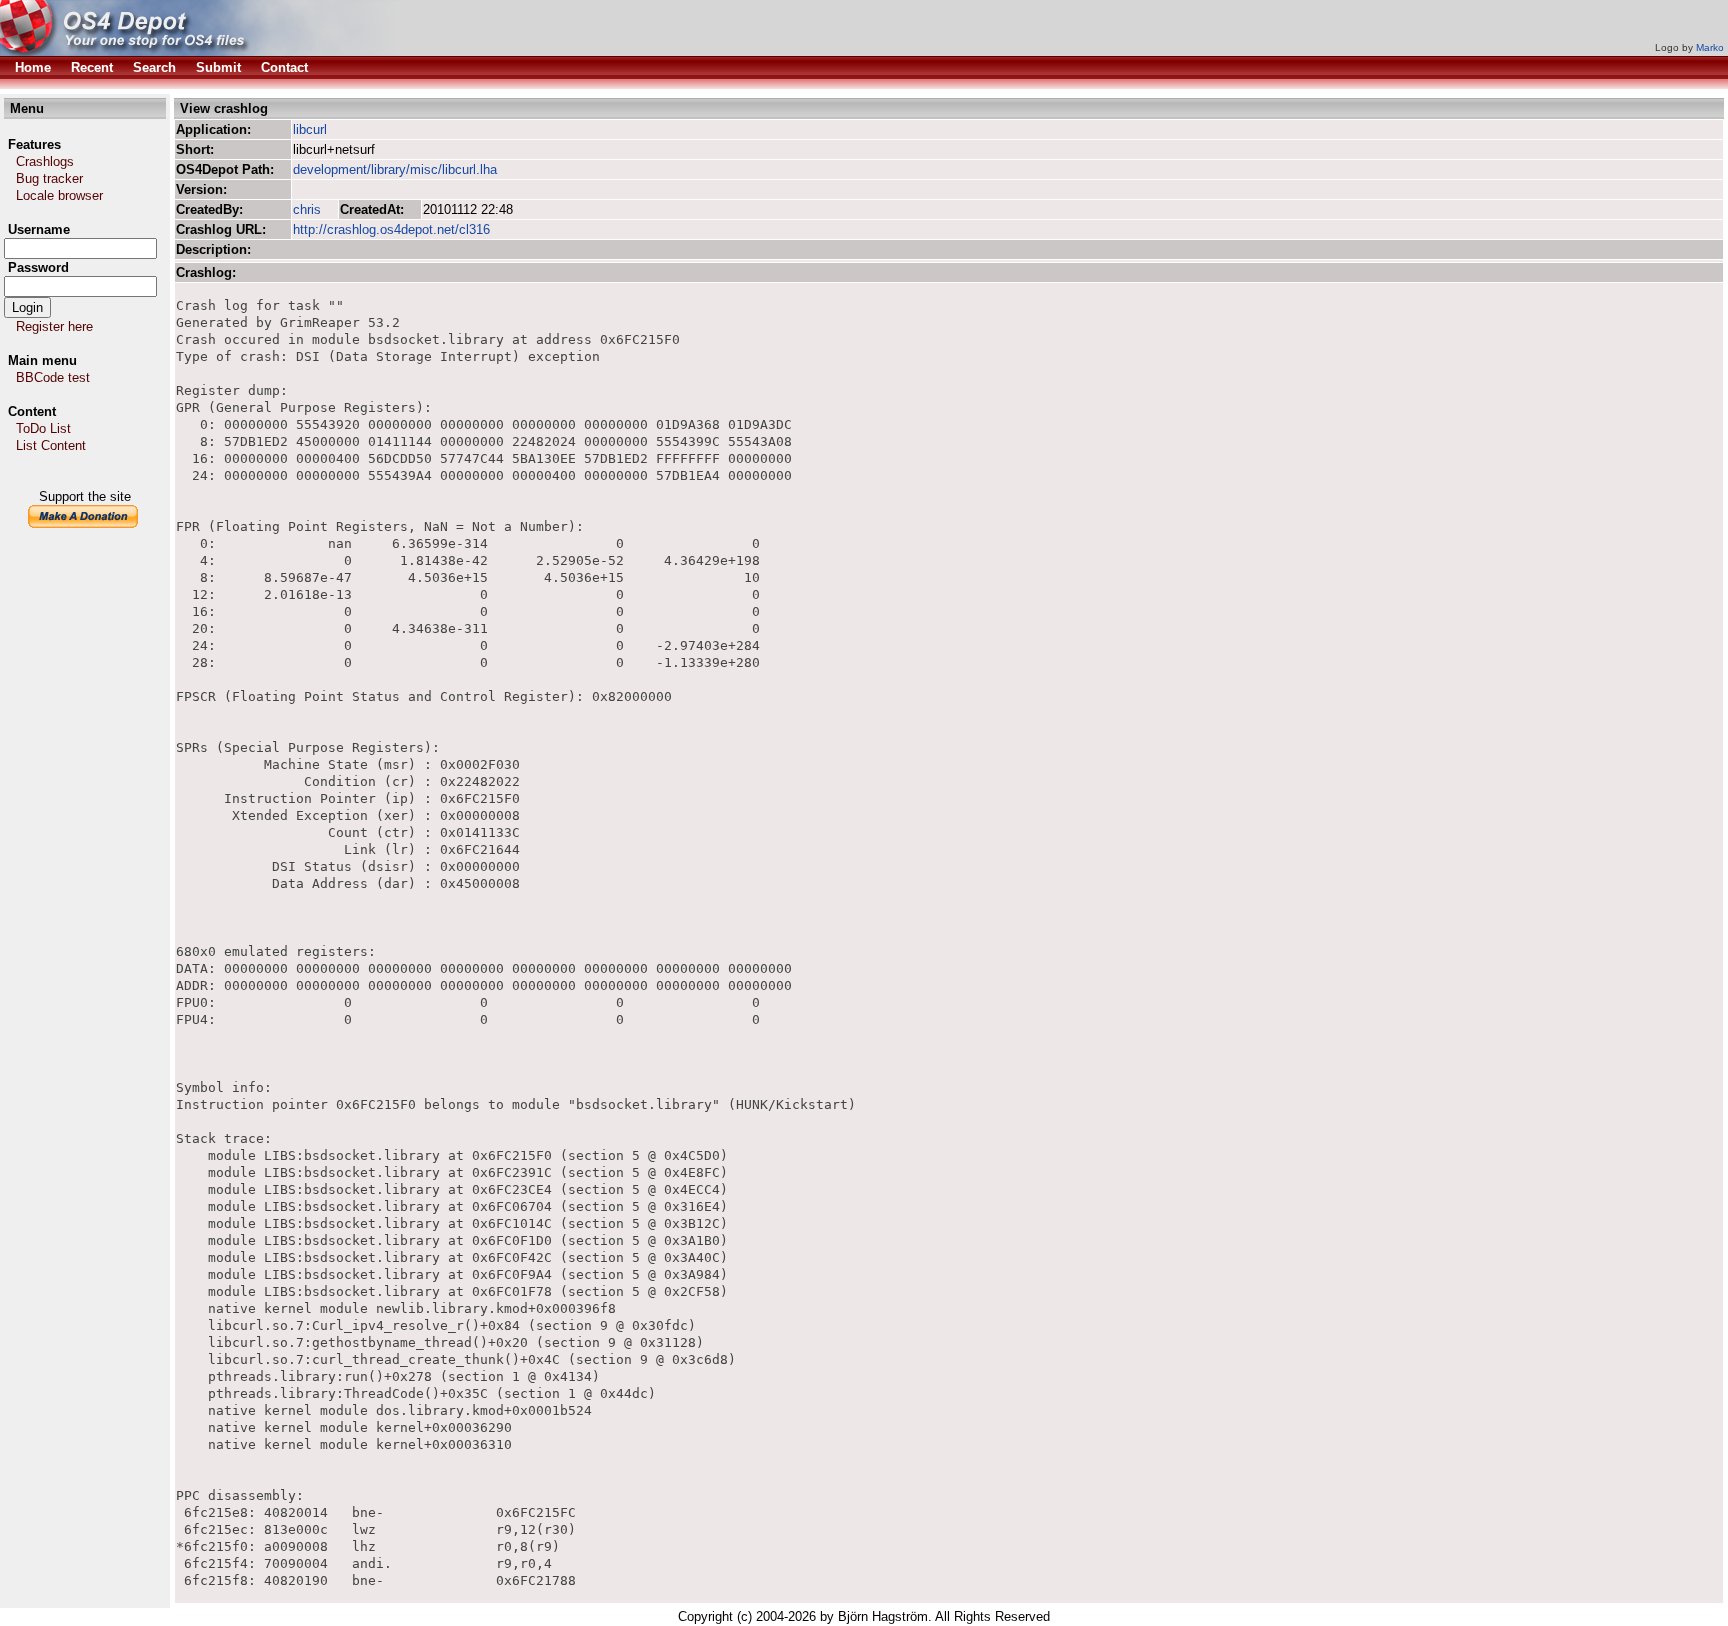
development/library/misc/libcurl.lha (395, 169)
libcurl (310, 129)
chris (307, 209)
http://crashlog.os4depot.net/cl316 (391, 229)
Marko (1710, 47)
